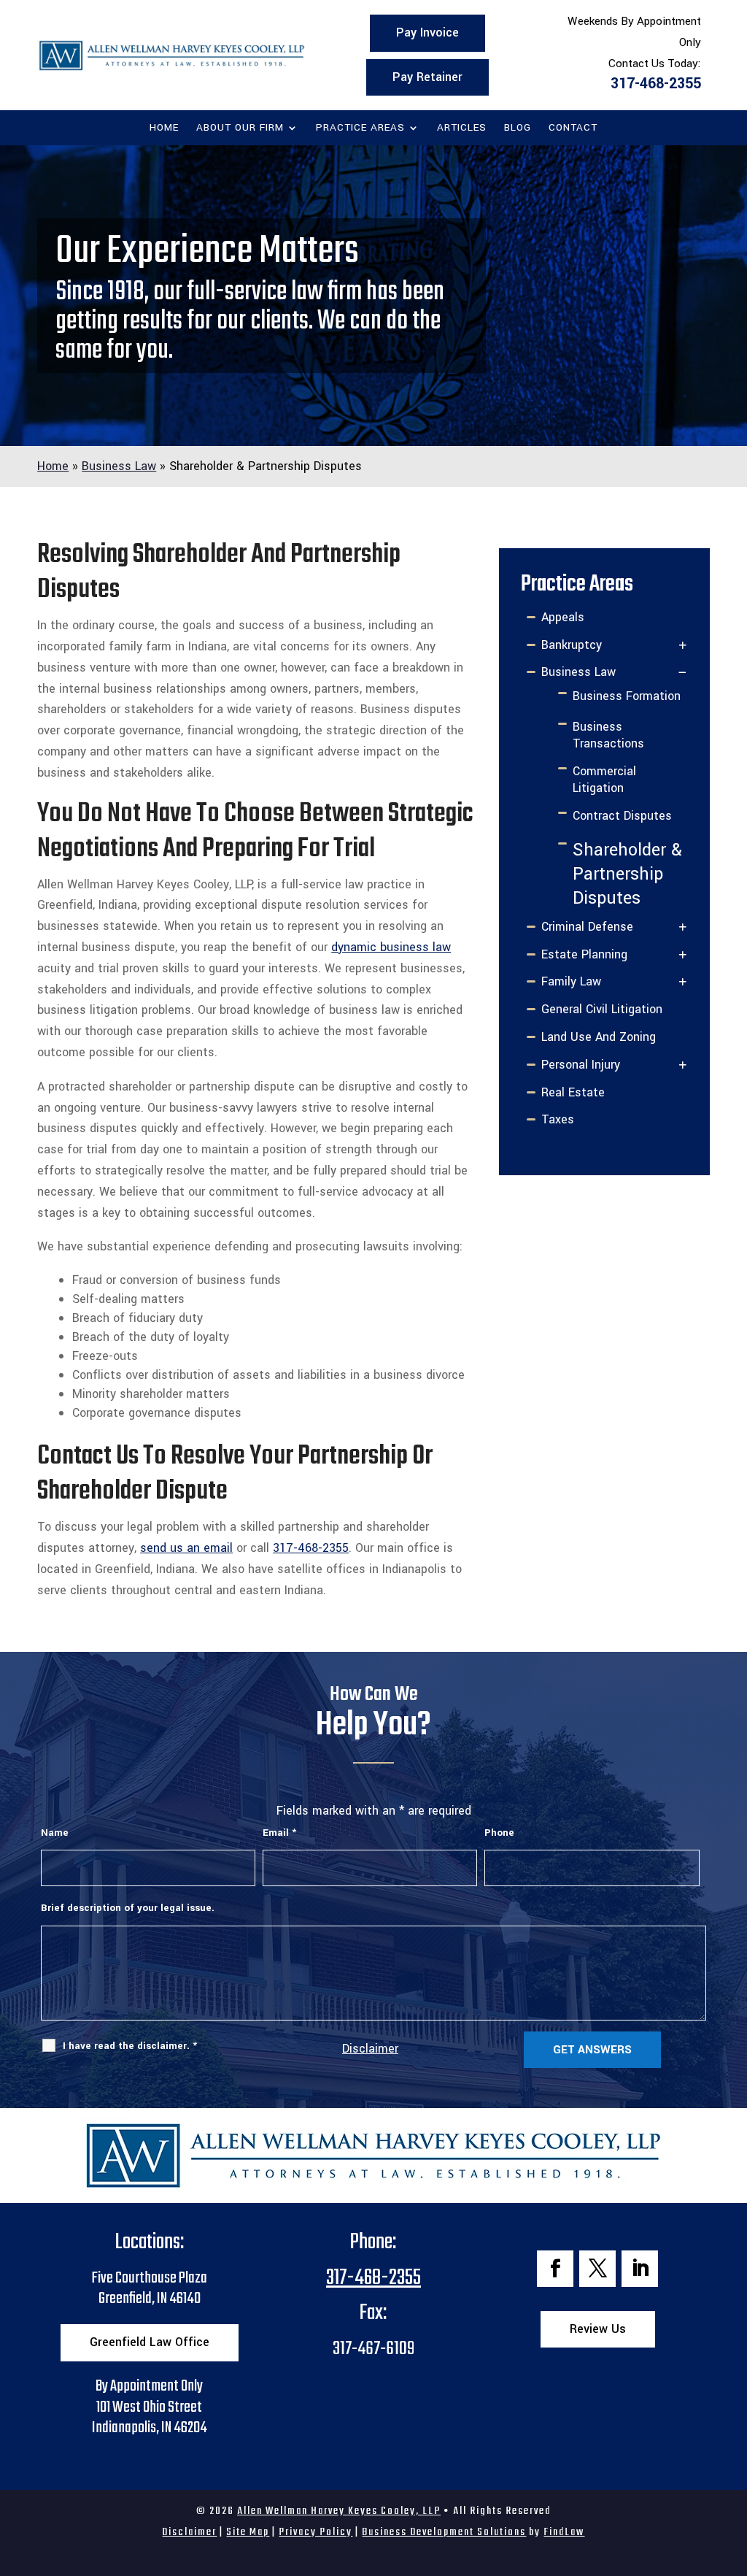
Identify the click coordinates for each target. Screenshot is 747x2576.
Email (279, 1833)
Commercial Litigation (604, 780)
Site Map (248, 2532)
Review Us (598, 2329)
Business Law (578, 672)
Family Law (571, 981)
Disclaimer (370, 2049)
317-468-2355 (656, 84)
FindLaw (564, 2532)
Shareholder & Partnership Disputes (627, 874)
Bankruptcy (572, 645)
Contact (573, 128)
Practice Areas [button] (360, 128)
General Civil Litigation (602, 1009)
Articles (462, 128)
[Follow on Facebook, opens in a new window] (555, 2269)
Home (164, 128)
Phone (499, 1833)
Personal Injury (581, 1065)
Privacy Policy (316, 2532)
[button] (732, 2470)
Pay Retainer (427, 77)
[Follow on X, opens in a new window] (597, 2269)
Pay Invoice (427, 32)
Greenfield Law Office (150, 2342)
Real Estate (573, 1092)
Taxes (558, 1119)
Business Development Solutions (444, 2532)
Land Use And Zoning (599, 1037)
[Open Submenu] (683, 646)
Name (55, 1833)
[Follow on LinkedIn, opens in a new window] (640, 2269)
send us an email (186, 1548)
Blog (518, 128)
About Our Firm (240, 128)
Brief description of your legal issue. (128, 1908)
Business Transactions (608, 735)
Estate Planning (584, 954)
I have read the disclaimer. (130, 2046)
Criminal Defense (587, 927)
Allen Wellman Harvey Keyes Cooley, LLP (339, 2511)
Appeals (563, 617)
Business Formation (627, 696)
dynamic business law (391, 947)
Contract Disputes (622, 816)
